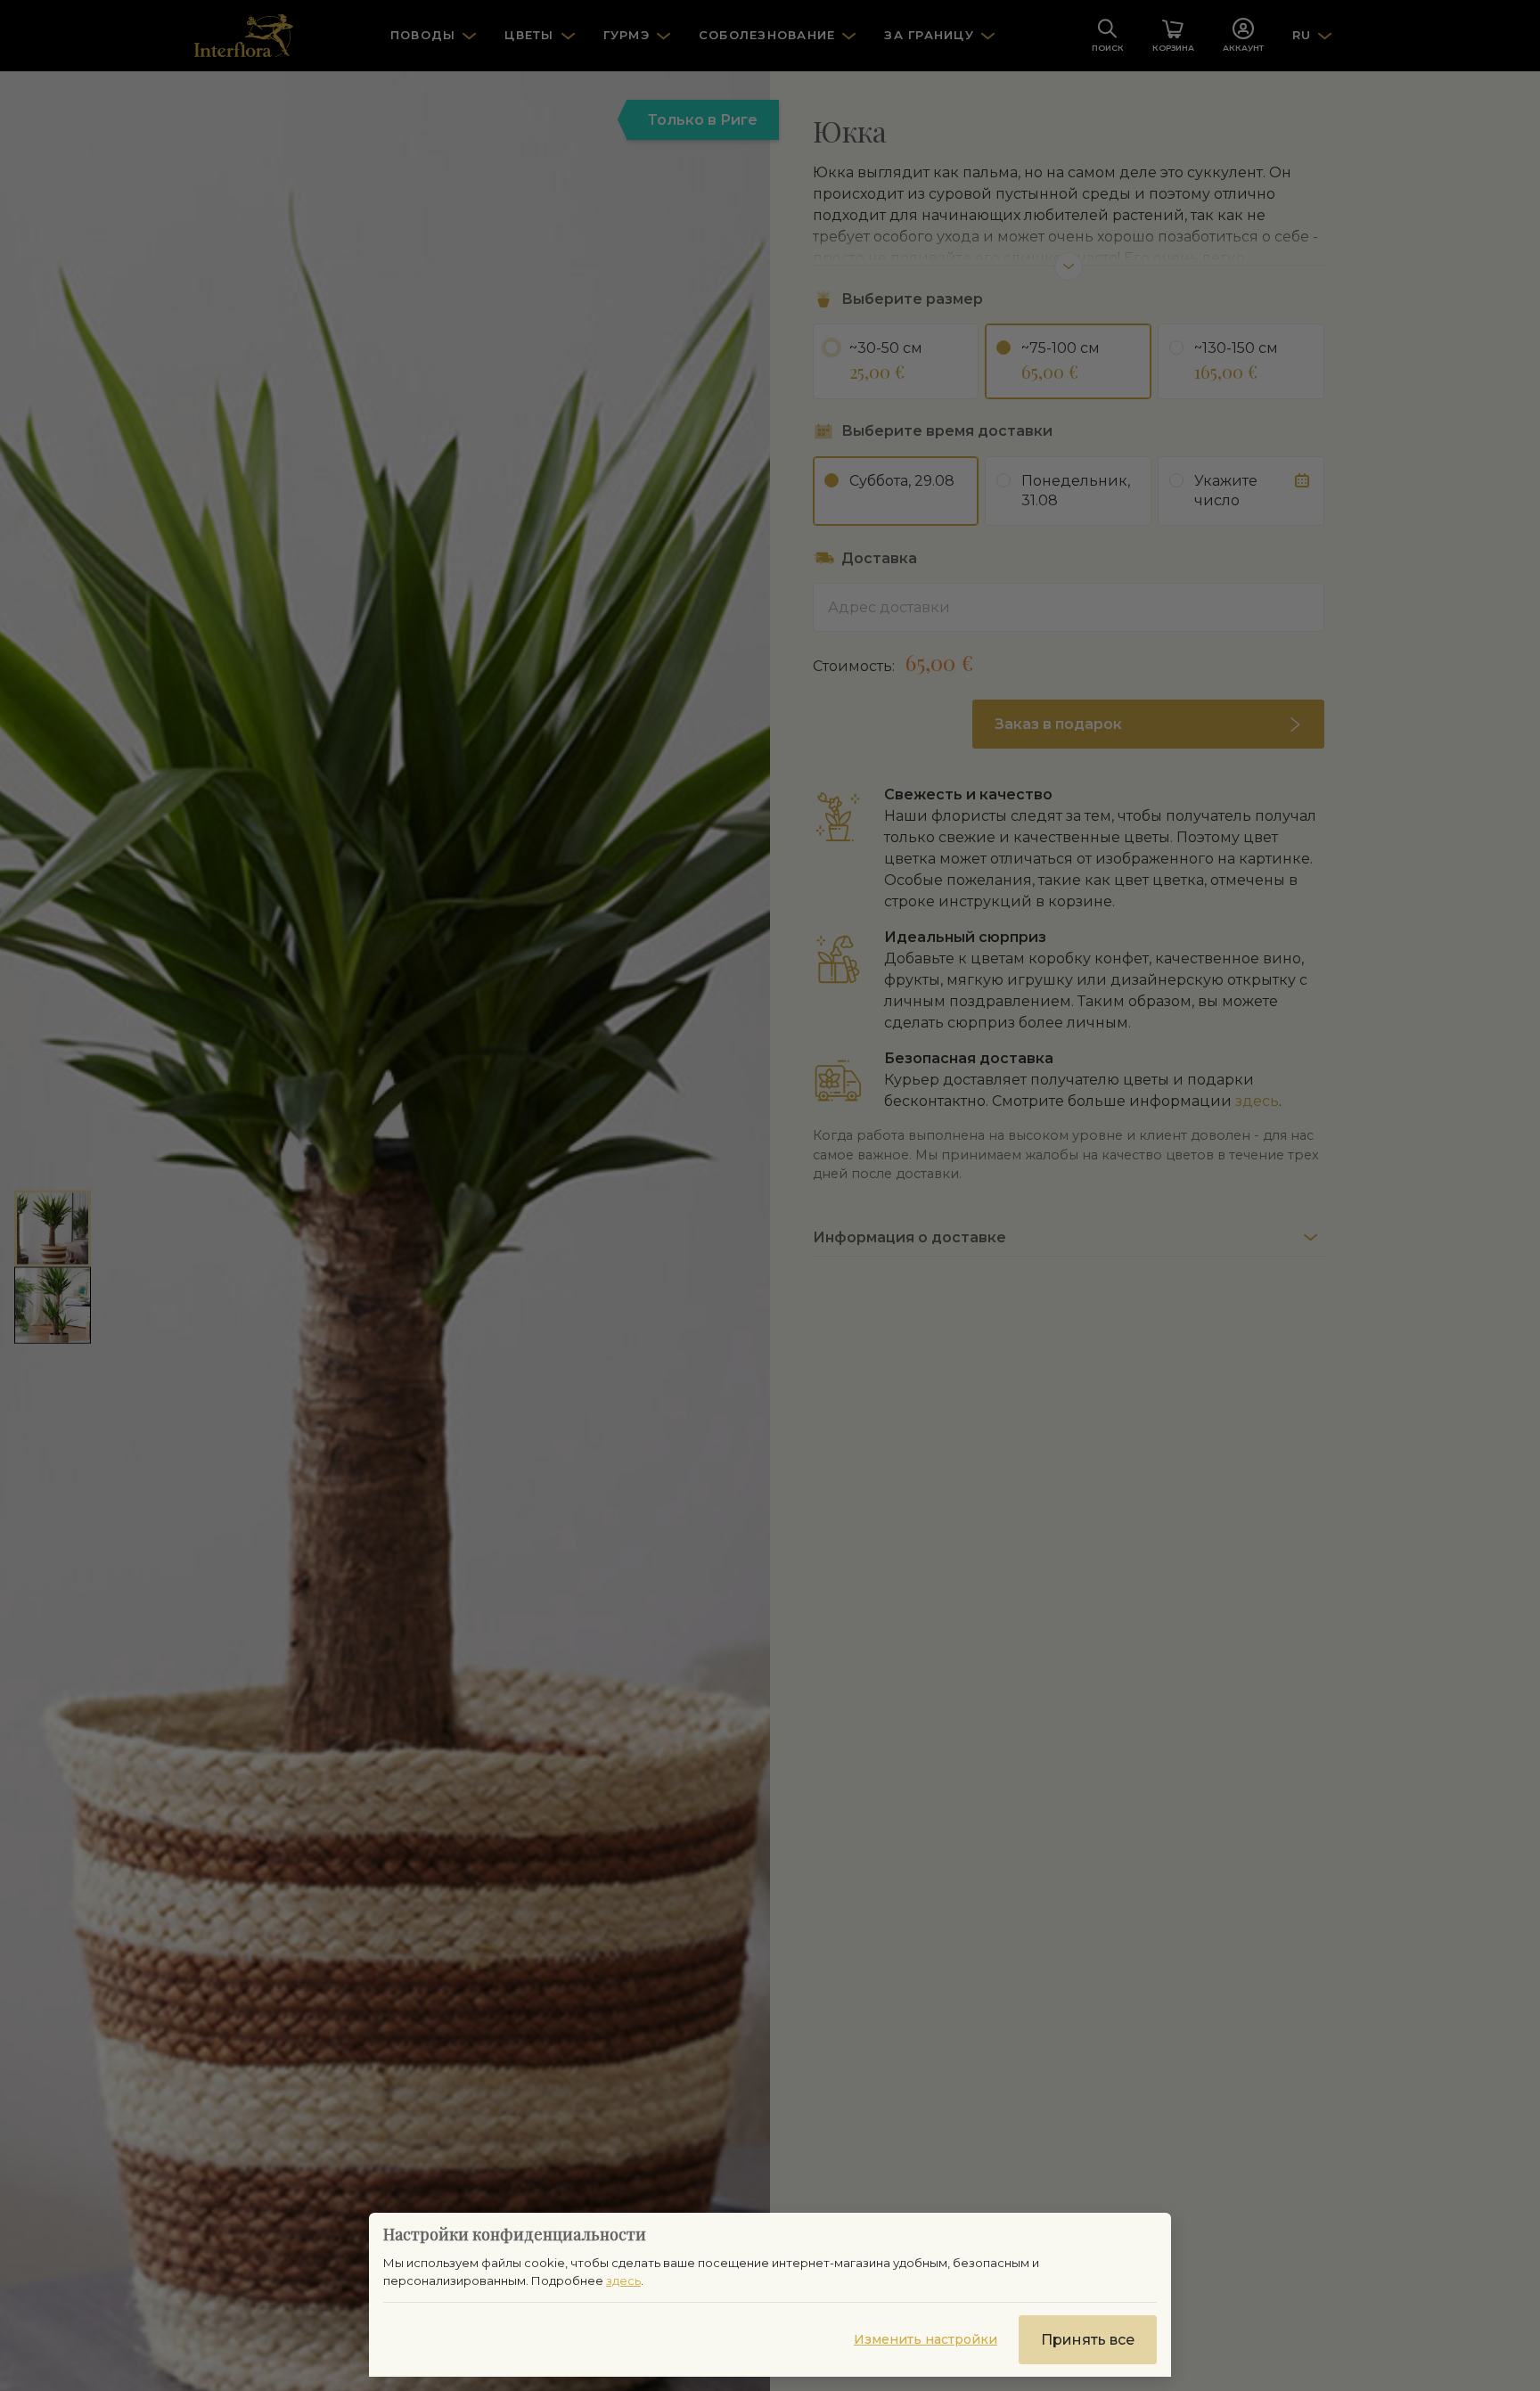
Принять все (1088, 2340)
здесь (623, 2280)
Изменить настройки (926, 2339)
